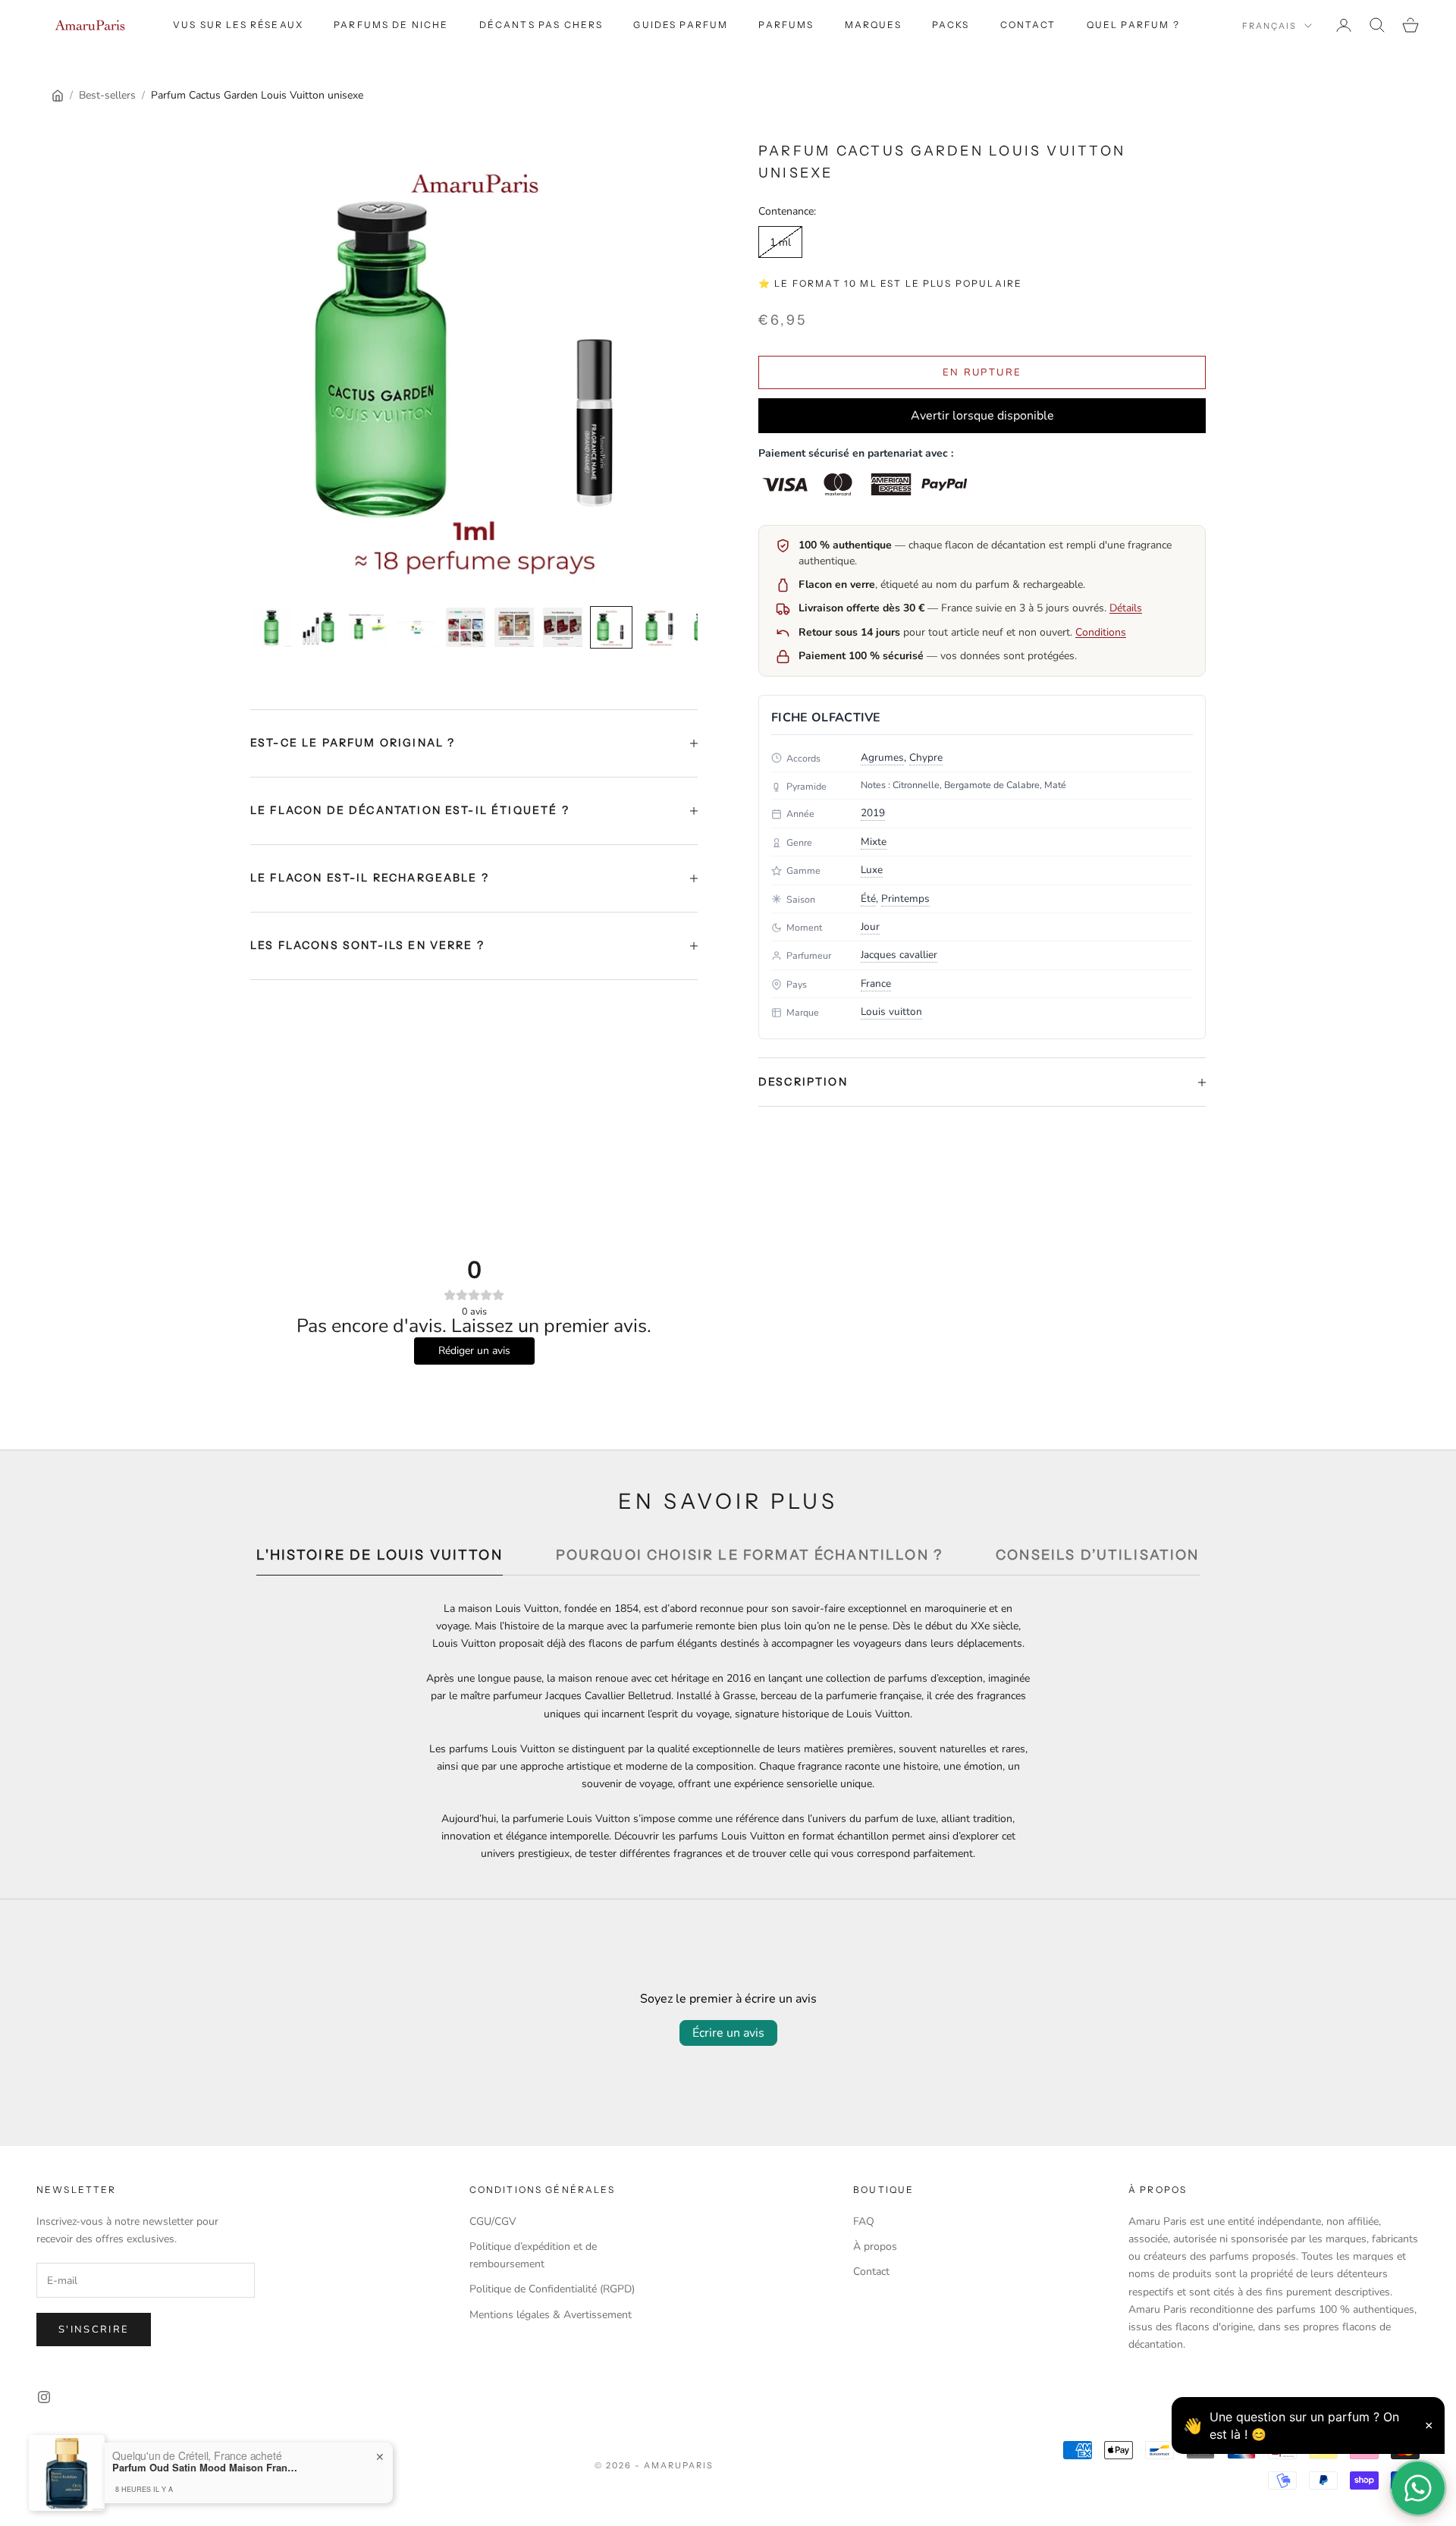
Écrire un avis (728, 2033)
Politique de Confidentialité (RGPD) (552, 2289)
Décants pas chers (541, 25)
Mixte (874, 842)
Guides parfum (681, 25)
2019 (873, 813)
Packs (951, 25)
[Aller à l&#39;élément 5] (466, 627)
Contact (1028, 25)
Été (868, 899)
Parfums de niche (391, 25)
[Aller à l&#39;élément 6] (514, 627)
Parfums (786, 25)
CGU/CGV (493, 2221)
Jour (870, 927)
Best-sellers (107, 95)
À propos (875, 2246)
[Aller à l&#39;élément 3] (369, 627)
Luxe (872, 870)
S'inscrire (94, 2330)
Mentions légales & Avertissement (551, 2315)
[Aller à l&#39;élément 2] (320, 627)
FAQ (864, 2221)
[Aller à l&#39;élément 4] (417, 627)
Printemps (905, 899)
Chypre (926, 757)
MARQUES (873, 25)
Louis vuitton (891, 1012)
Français (1269, 26)
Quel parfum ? (1133, 25)
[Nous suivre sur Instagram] (44, 2397)
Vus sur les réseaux (238, 25)
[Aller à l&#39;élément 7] (563, 627)
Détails (1126, 608)
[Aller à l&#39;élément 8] (611, 627)
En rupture (982, 372)
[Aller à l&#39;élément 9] (660, 627)
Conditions (1101, 632)
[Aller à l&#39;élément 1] (271, 627)
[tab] (379, 1559)
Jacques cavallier (899, 955)
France (876, 983)
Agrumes (882, 757)
